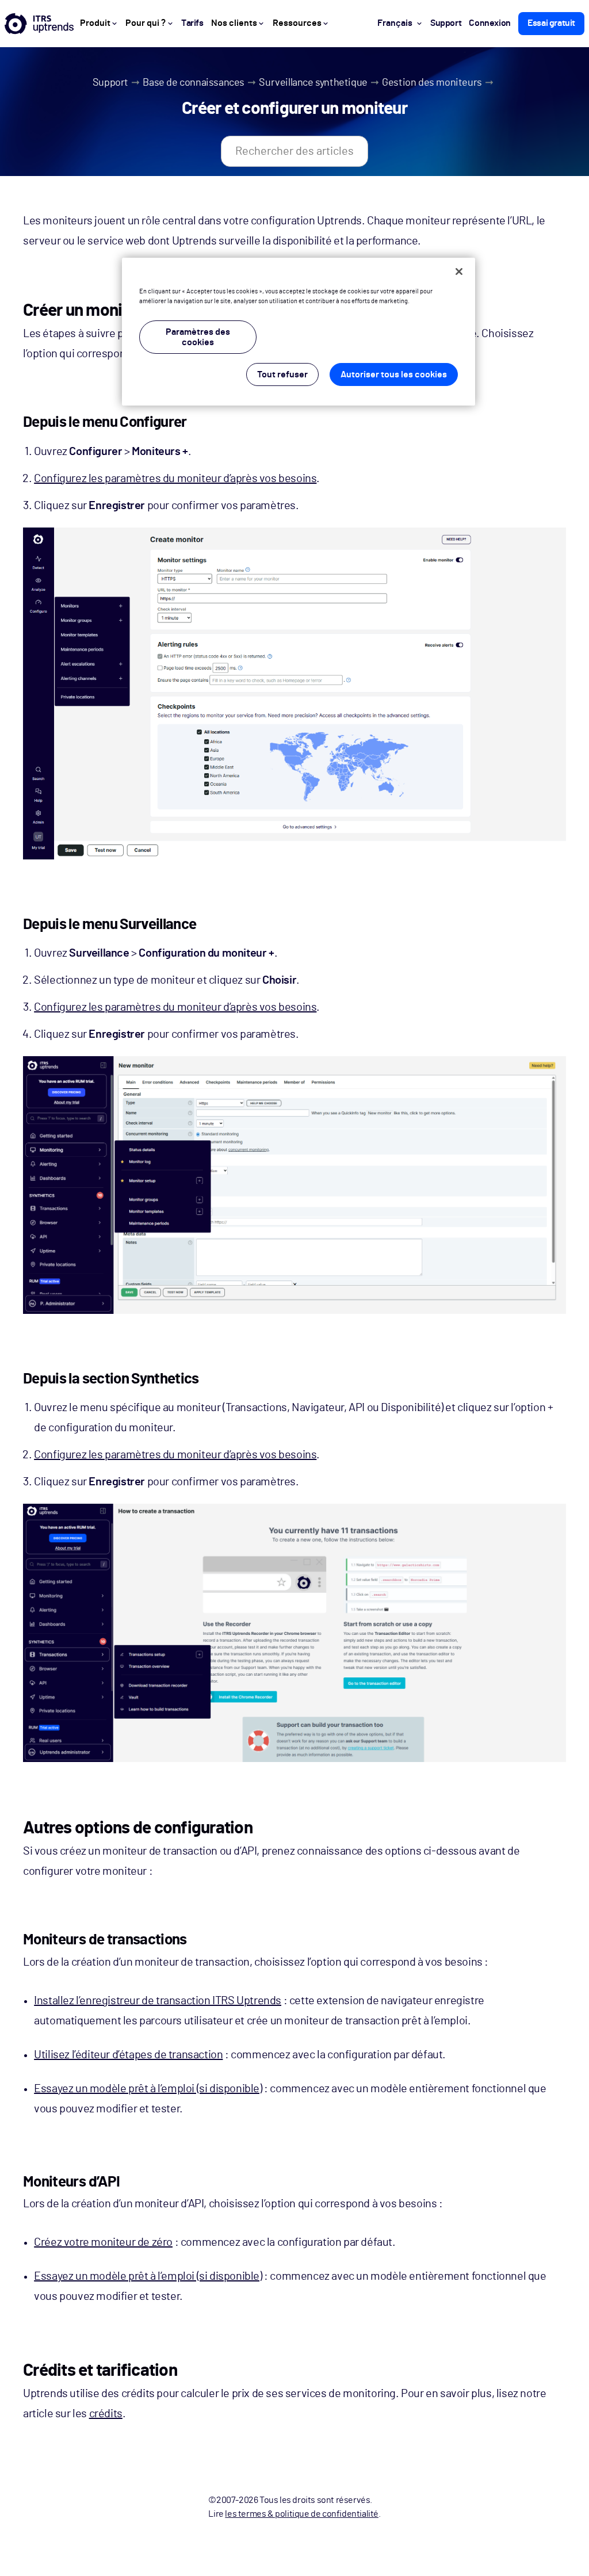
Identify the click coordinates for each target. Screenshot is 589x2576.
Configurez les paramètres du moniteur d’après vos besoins (175, 479)
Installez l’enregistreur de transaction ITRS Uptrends (158, 2001)
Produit (95, 23)
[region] (299, 332)
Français (395, 23)
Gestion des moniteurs (432, 83)
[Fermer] (459, 272)
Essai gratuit (551, 23)
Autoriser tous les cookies (394, 374)
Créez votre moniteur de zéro (103, 2242)
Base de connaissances (194, 83)
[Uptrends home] (39, 24)
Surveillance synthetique (313, 83)
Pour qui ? (146, 23)
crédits (106, 2414)
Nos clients (234, 23)
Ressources (297, 23)
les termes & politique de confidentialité (302, 2514)
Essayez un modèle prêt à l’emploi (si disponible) (148, 2089)
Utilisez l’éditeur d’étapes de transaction (128, 2055)
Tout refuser (282, 374)
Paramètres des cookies (198, 337)
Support (110, 83)
